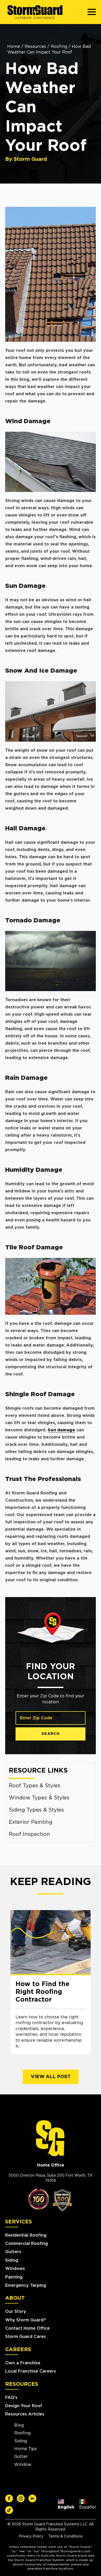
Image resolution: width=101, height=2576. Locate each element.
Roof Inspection (29, 1834)
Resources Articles (25, 2414)
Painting (14, 2277)
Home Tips (26, 2449)
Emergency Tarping (26, 2285)
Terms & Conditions (66, 2536)
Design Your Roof (24, 2406)
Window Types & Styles (39, 1798)
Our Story (16, 2312)
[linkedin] (32, 2498)
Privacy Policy (31, 2536)
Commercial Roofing (27, 2244)
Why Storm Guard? (26, 2320)
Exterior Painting (31, 1822)
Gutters (13, 2252)
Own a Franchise (23, 2363)
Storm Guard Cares (26, 2337)
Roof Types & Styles (35, 1786)
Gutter (21, 2457)
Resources (35, 47)
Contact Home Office (27, 2328)
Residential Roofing (26, 2235)
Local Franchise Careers (31, 2371)
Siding (12, 2260)
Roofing (59, 47)
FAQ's (11, 2398)
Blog (19, 2425)
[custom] (9, 2498)
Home (14, 47)
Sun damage (61, 1430)
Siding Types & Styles (36, 1810)
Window (23, 2465)
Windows (15, 2269)
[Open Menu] (92, 12)
